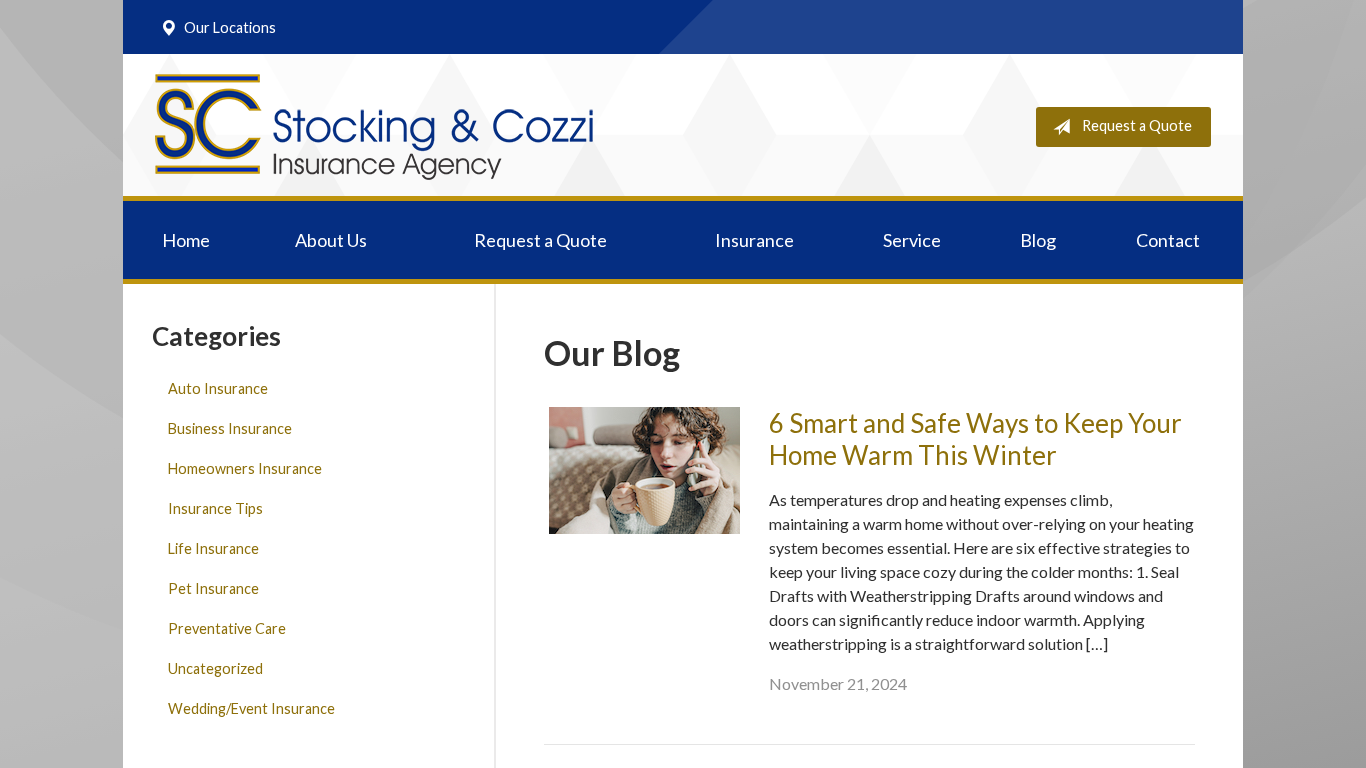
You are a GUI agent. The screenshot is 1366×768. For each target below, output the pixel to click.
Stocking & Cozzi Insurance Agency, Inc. (374, 127)
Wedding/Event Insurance (251, 708)
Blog (1038, 240)
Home (186, 240)
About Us (331, 240)
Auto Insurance (218, 388)
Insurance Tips (215, 508)
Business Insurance (230, 428)
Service (912, 240)
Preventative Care (227, 628)
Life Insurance (213, 548)
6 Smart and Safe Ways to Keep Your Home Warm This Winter (975, 439)
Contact (1168, 240)
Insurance (754, 240)
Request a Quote (1137, 125)
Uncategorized (215, 668)
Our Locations (230, 27)
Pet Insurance (213, 588)
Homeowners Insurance (245, 468)
